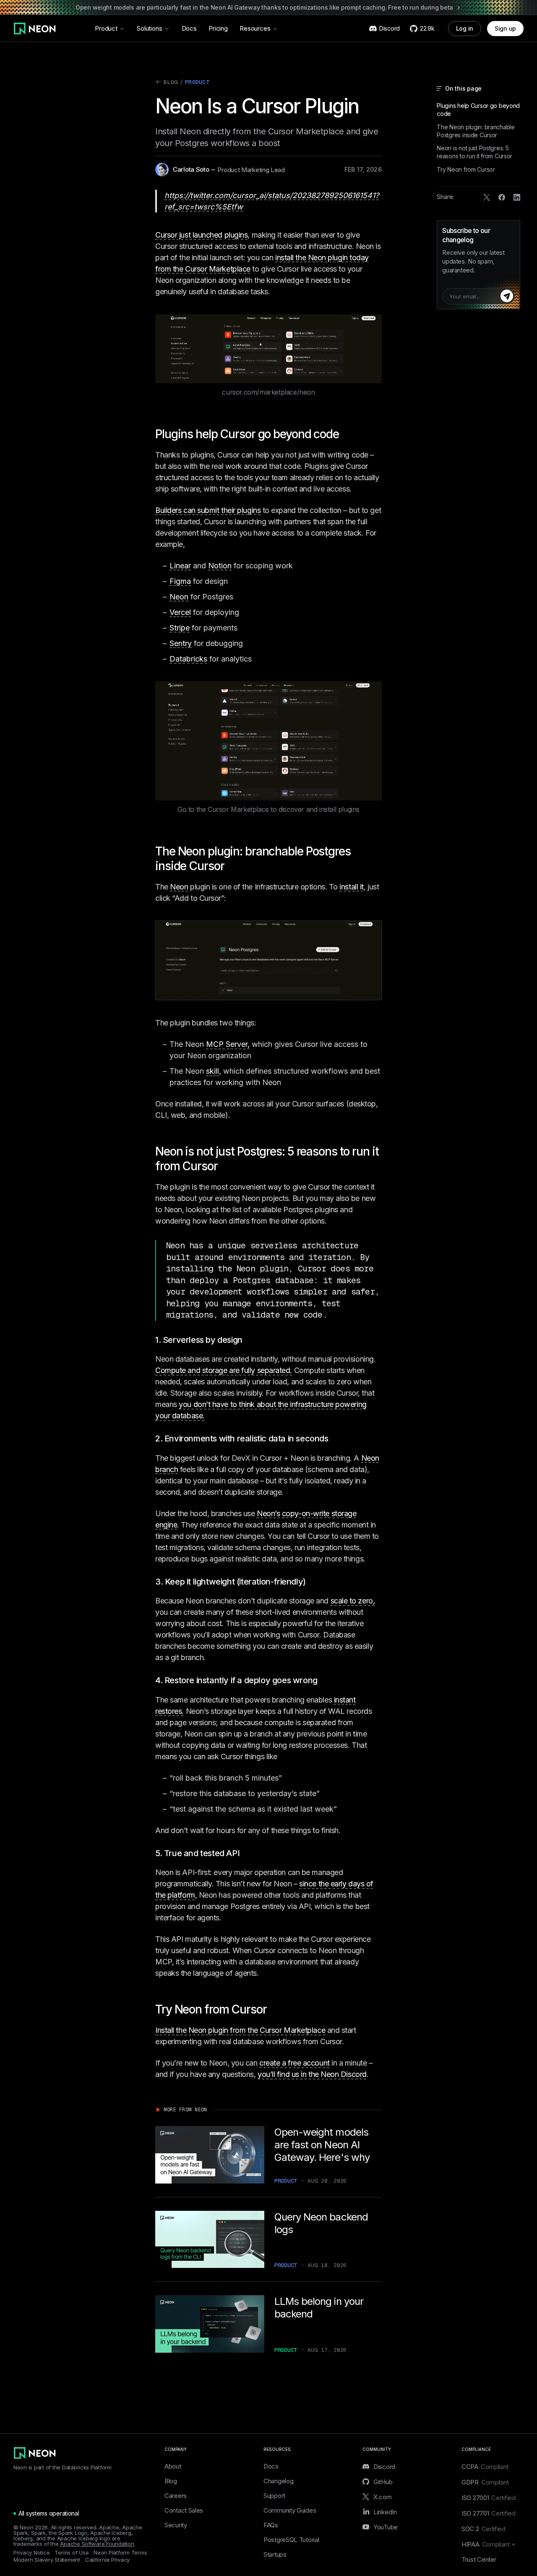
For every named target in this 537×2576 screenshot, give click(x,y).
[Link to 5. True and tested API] (245, 1853)
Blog (167, 83)
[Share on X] (487, 197)
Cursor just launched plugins (201, 235)
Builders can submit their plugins (208, 510)
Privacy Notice (31, 2553)
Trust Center (479, 2559)
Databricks (188, 659)
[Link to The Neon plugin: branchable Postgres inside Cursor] (230, 866)
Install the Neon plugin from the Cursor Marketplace (240, 2030)
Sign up (505, 28)
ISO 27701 (489, 2513)
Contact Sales (184, 2510)
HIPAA (486, 2544)
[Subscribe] (507, 296)
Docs (189, 28)
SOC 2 (484, 2529)
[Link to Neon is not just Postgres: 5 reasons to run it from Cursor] (224, 1166)
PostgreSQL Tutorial (291, 2540)
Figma (180, 581)
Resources (255, 28)
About (173, 2466)
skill (212, 1071)
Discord (384, 2466)
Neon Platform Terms (120, 2553)
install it (352, 887)
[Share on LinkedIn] (517, 197)
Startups (275, 2554)
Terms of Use (72, 2553)
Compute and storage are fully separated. (224, 1370)
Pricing (218, 28)
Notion (220, 566)
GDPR (485, 2482)
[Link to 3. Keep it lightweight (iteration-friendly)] (312, 1582)
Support (274, 2496)
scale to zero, (353, 1601)
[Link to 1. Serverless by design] (248, 1340)
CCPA (485, 2467)
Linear (180, 566)
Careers (176, 2496)
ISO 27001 (489, 2498)
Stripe (180, 628)
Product (106, 28)
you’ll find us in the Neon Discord (312, 2074)
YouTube (386, 2527)
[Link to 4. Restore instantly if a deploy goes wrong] (323, 1680)
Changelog (278, 2481)
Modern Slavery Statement (47, 2560)
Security (176, 2525)
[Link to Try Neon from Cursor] (273, 2009)
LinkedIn (385, 2512)
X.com (383, 2497)
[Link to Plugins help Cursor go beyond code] (345, 434)
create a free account (295, 2063)
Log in (465, 28)
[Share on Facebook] (502, 197)
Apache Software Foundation (97, 2544)
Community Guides (290, 2510)
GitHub (383, 2482)
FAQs (271, 2525)
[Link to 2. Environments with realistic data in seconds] (334, 1438)
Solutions (150, 28)
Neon (179, 597)
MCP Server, (228, 1044)
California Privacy (107, 2560)
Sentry (181, 643)
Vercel (180, 612)
